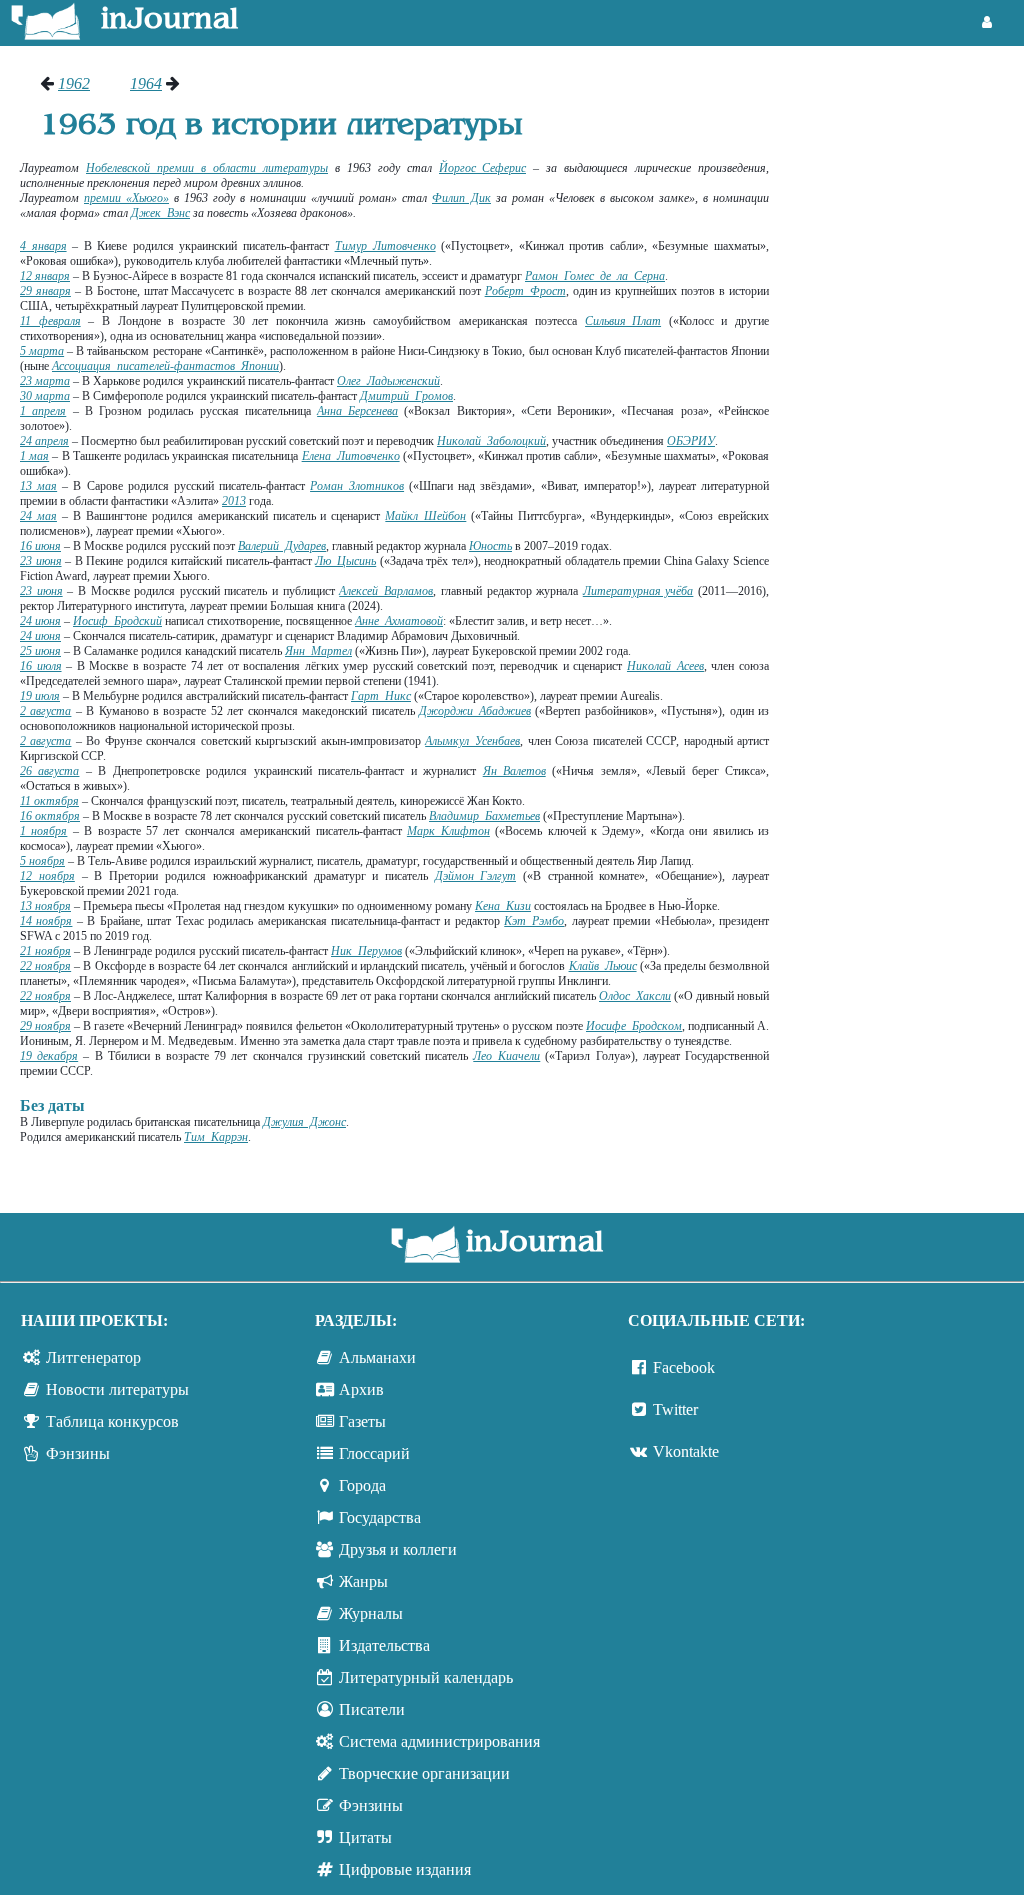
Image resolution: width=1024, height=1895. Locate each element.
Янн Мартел (318, 651)
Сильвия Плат (623, 321)
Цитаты (365, 1837)
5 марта (42, 351)
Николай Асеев (665, 666)
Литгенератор (93, 1357)
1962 (74, 83)
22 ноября (45, 966)
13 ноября (45, 906)
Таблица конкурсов (112, 1421)
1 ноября (43, 831)
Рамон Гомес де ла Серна (595, 276)
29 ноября (45, 1026)
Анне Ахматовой (399, 621)
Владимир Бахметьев (484, 816)
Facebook (684, 1367)
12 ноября (47, 876)
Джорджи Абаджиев (475, 711)
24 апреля (44, 441)
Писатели (372, 1709)
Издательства (384, 1645)
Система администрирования (439, 1741)
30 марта (45, 396)
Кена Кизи (503, 906)
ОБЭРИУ (691, 441)
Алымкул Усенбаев (472, 741)
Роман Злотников (357, 486)
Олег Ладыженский (388, 381)
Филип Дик (461, 198)
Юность (490, 546)
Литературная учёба (638, 591)
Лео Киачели (506, 1056)
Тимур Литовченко (385, 246)
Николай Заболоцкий (491, 441)
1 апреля (43, 411)
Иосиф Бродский (117, 621)
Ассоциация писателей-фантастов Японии (165, 366)
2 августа (45, 711)
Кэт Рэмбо (534, 921)
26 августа (49, 771)
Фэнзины (78, 1453)
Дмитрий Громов (406, 396)
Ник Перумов (366, 951)
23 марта (45, 381)
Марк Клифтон (448, 831)
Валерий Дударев (282, 546)
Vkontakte (686, 1451)
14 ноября (46, 921)
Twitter (675, 1409)
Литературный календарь (426, 1677)
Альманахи (377, 1357)
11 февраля (50, 321)
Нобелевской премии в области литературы (207, 168)
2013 (234, 501)
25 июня (40, 651)
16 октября (50, 816)
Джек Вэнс (160, 213)
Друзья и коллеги (398, 1549)
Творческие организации (424, 1773)
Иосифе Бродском (634, 1026)
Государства (380, 1517)
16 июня (40, 546)
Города (362, 1485)
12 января (45, 276)
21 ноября (45, 951)
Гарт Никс (381, 696)
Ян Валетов (514, 771)
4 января (43, 246)
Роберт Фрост (525, 291)
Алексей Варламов (386, 591)
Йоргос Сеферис (482, 168)
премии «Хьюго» (126, 198)
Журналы (371, 1613)
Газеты (362, 1421)
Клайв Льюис (603, 966)
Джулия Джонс (304, 1122)
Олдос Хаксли (635, 996)
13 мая (38, 486)
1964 (146, 83)
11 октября (49, 801)
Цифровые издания (405, 1869)
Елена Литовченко (351, 456)
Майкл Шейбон (425, 516)
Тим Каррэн (216, 1137)
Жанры (363, 1581)
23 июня (41, 561)
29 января (45, 291)
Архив (361, 1389)
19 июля (40, 696)
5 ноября (42, 861)
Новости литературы (117, 1389)
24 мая (38, 516)
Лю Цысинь (345, 561)
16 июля (41, 666)
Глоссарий (374, 1453)
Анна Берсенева (357, 411)
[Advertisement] (906, 375)
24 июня (40, 621)
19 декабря (49, 1056)
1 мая (34, 456)
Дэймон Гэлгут (475, 876)
